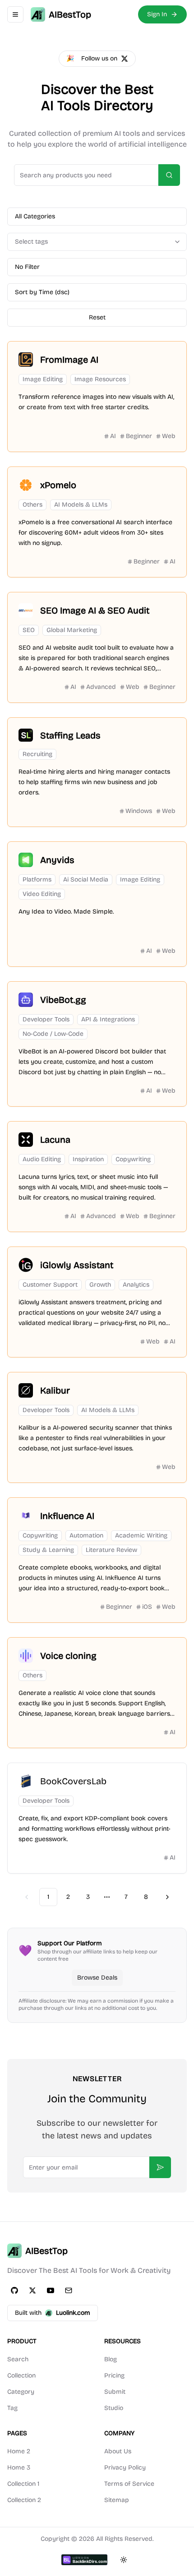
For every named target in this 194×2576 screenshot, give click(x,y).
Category (21, 2392)
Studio (114, 2408)
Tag (12, 2408)
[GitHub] (14, 2290)
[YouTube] (51, 2290)
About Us (118, 2451)
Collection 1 (23, 2484)
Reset (97, 317)
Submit (115, 2392)
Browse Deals (97, 1978)
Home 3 (19, 2468)
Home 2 (19, 2451)
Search (18, 2359)
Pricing (114, 2375)
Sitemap (117, 2500)
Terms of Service (129, 2484)
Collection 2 (24, 2500)
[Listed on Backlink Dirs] (84, 2560)
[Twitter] (32, 2290)
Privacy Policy (125, 2468)
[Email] (69, 2290)
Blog (111, 2359)
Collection (21, 2375)
